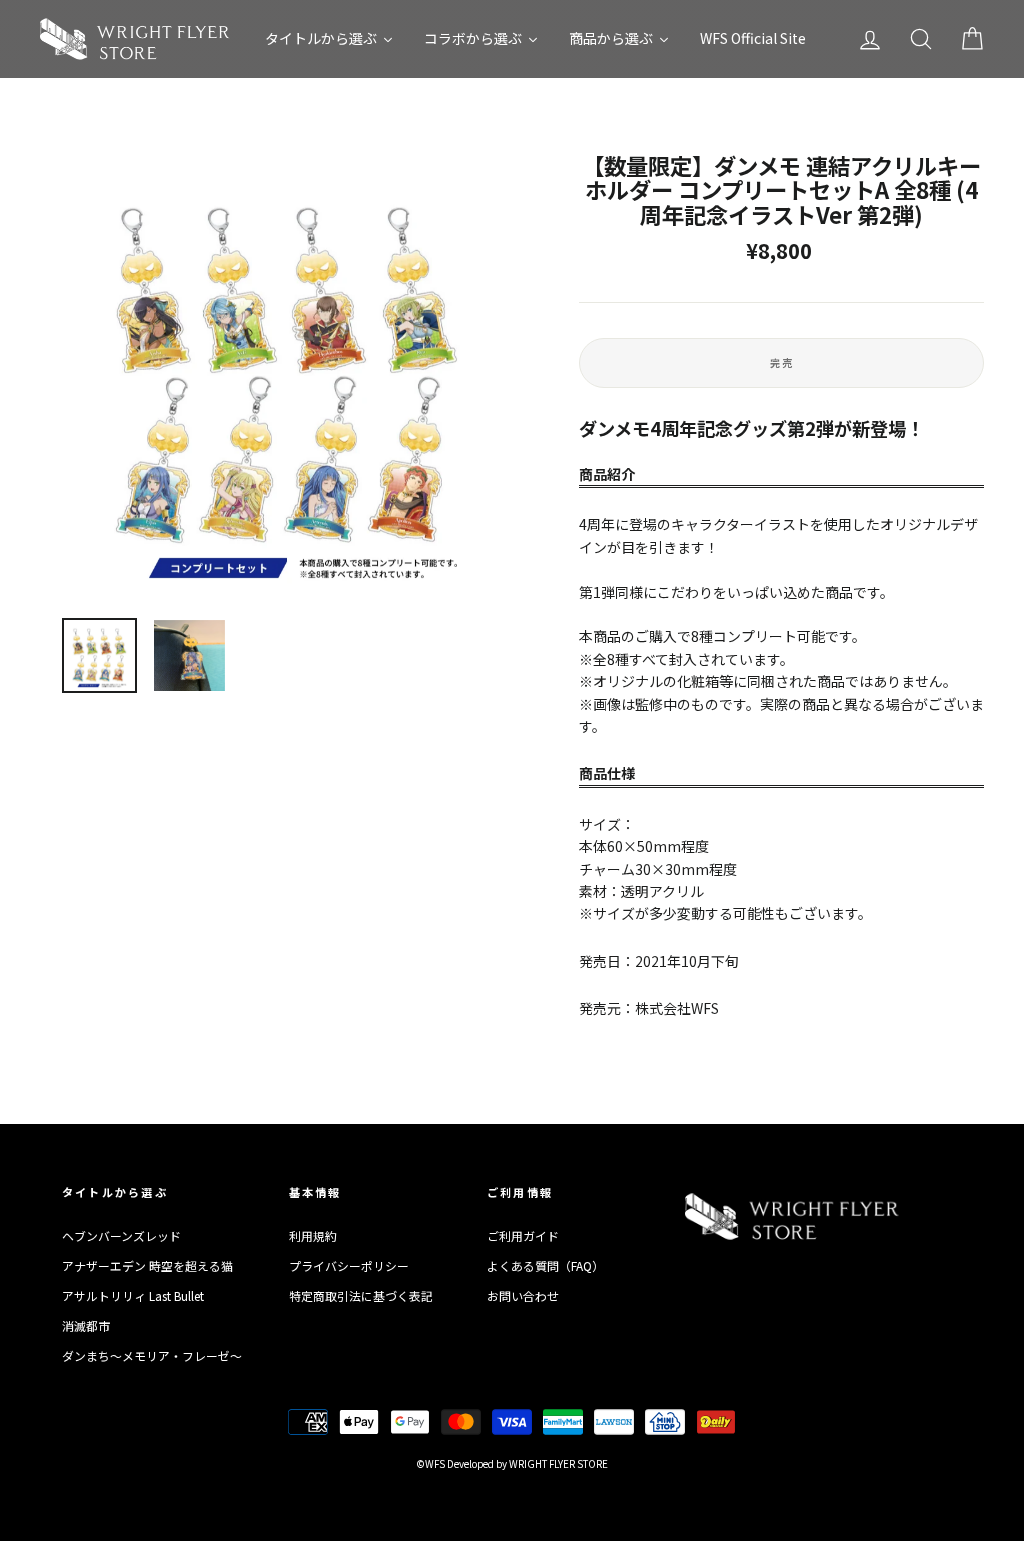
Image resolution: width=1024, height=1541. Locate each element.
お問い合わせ (523, 1295)
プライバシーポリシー (349, 1265)
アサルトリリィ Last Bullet (133, 1295)
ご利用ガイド (523, 1235)
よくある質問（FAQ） (545, 1265)
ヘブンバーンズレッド (121, 1235)
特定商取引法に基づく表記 (361, 1295)
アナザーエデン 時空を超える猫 (147, 1265)
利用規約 (313, 1235)
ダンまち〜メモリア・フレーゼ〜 (152, 1355)
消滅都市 (86, 1325)
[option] (287, 378)
